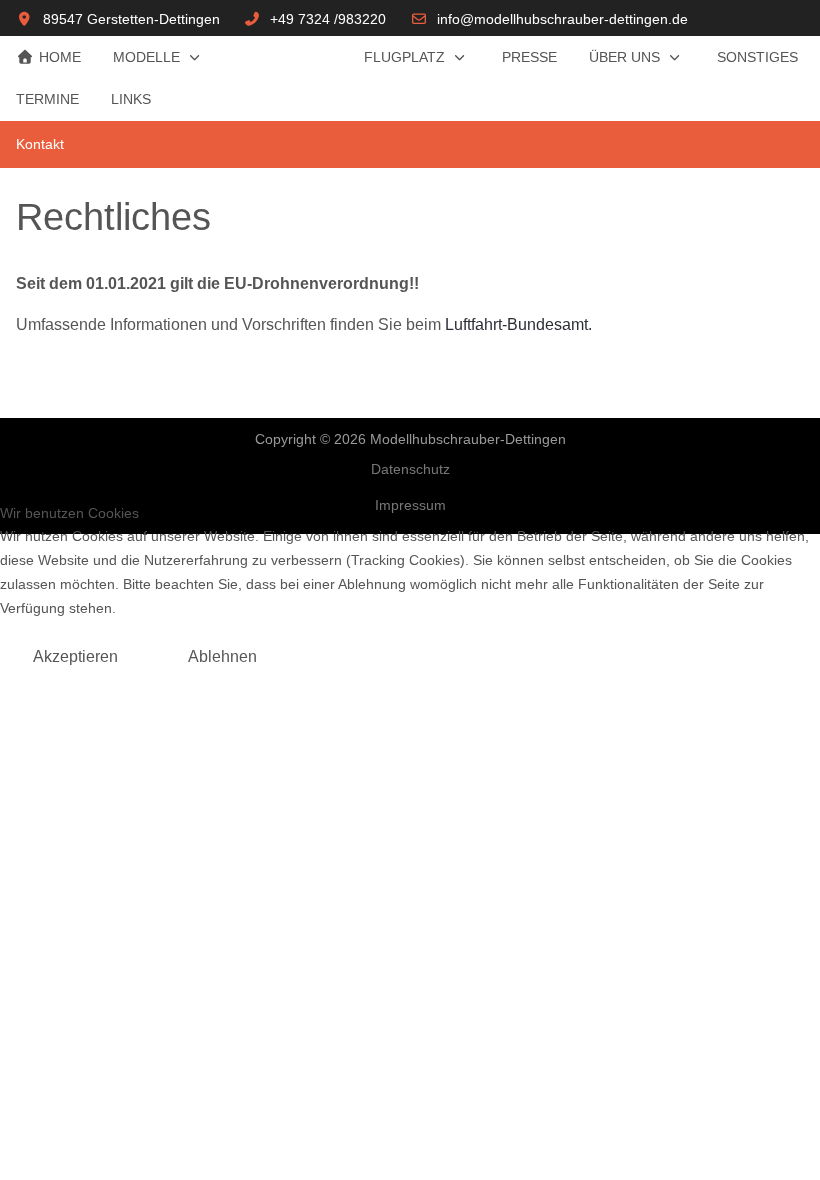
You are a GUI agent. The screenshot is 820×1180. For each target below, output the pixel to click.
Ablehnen (222, 656)
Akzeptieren (75, 656)
